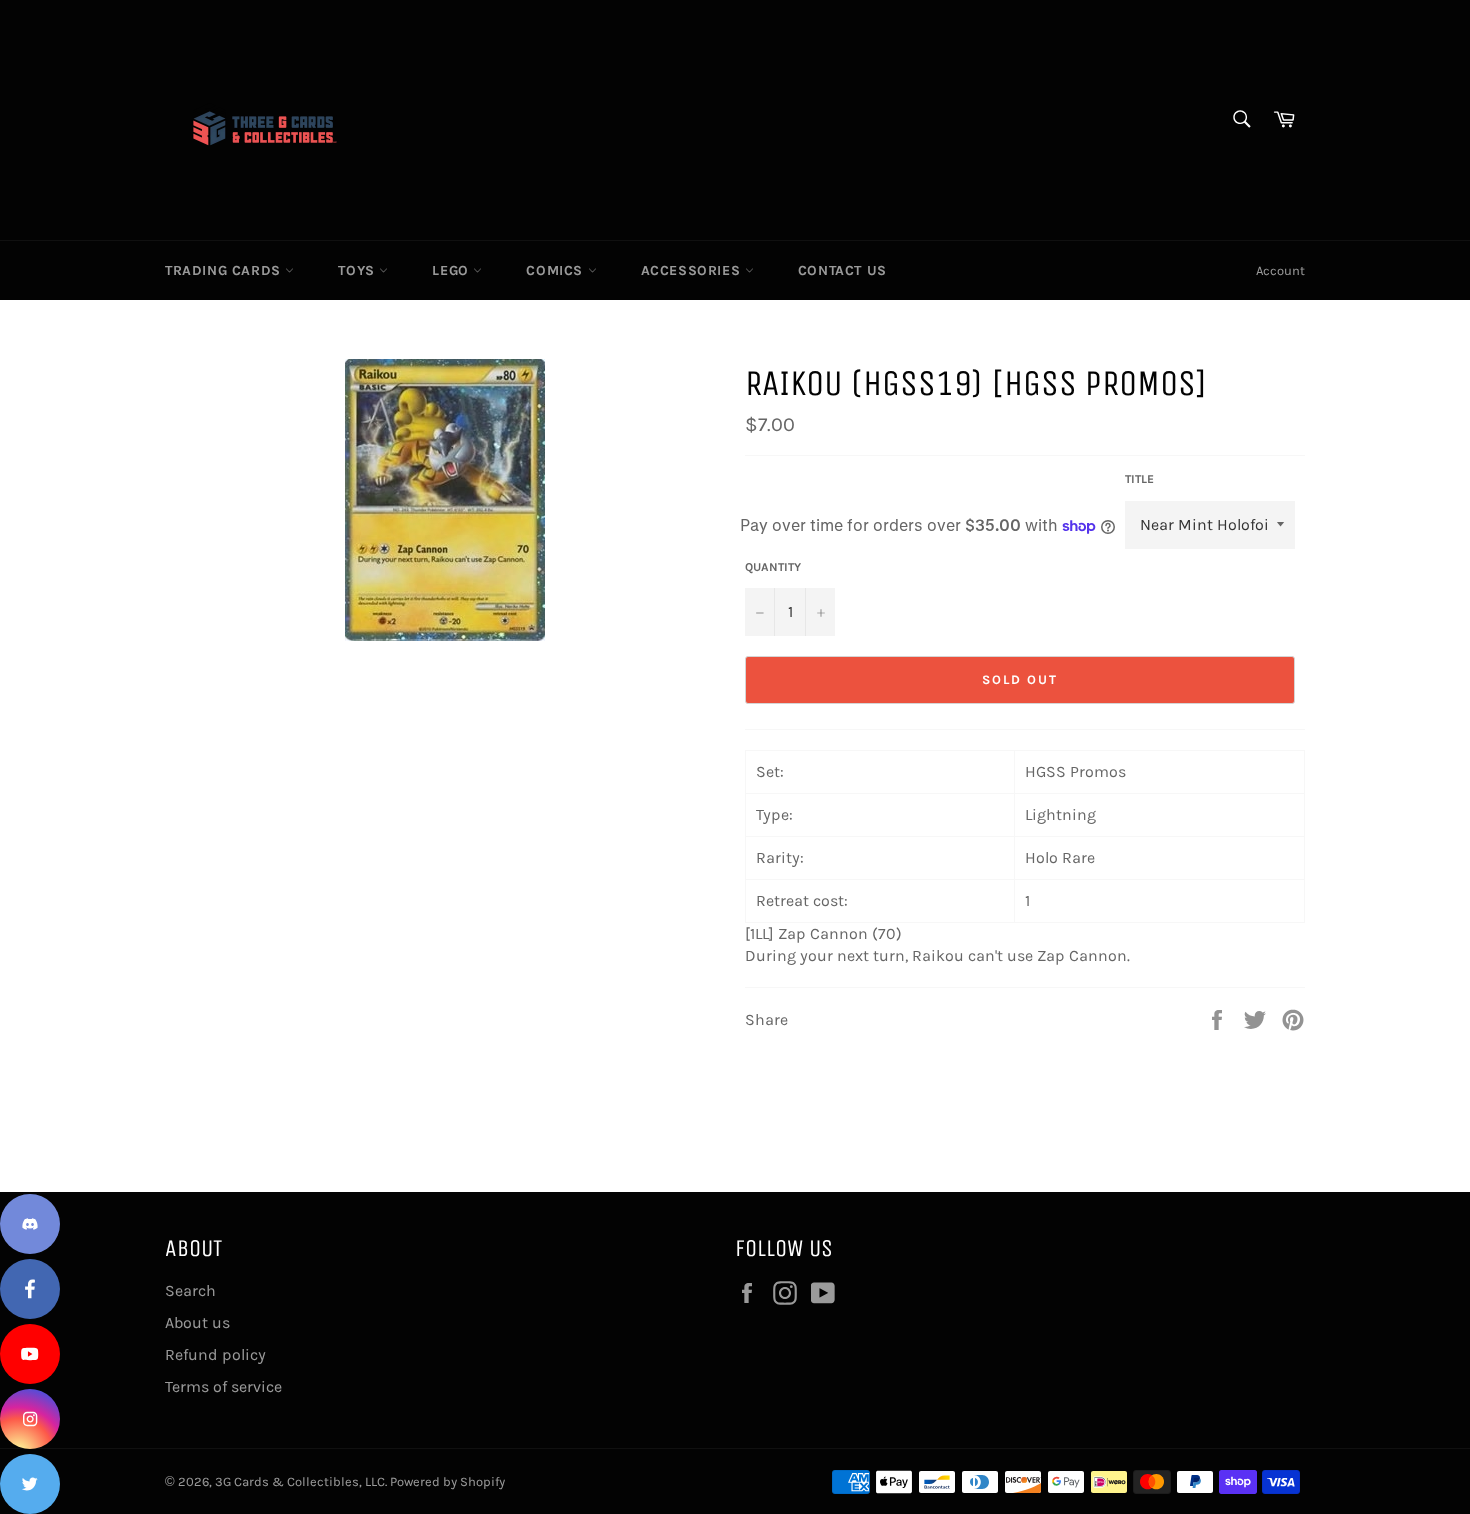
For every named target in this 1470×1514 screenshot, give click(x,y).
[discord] (30, 1224)
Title (1139, 479)
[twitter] (30, 1484)
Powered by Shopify (447, 1481)
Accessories (693, 270)
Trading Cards (225, 270)
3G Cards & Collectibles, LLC (300, 1481)
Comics (556, 270)
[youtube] (30, 1354)
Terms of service (223, 1386)
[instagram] (30, 1419)
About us (197, 1322)
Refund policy (215, 1354)
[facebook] (30, 1289)
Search (190, 1290)
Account (1280, 270)
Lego (452, 270)
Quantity (773, 567)
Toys (358, 270)
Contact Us (842, 270)
